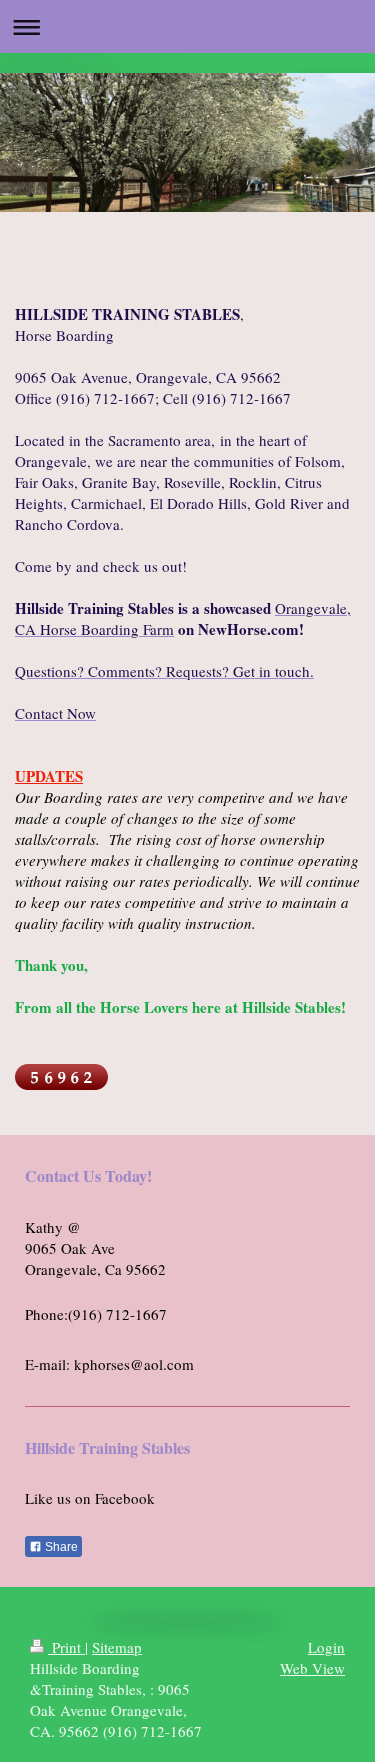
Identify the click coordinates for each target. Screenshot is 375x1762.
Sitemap (117, 1647)
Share (60, 1547)
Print (66, 1647)
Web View (312, 1668)
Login (326, 1647)
